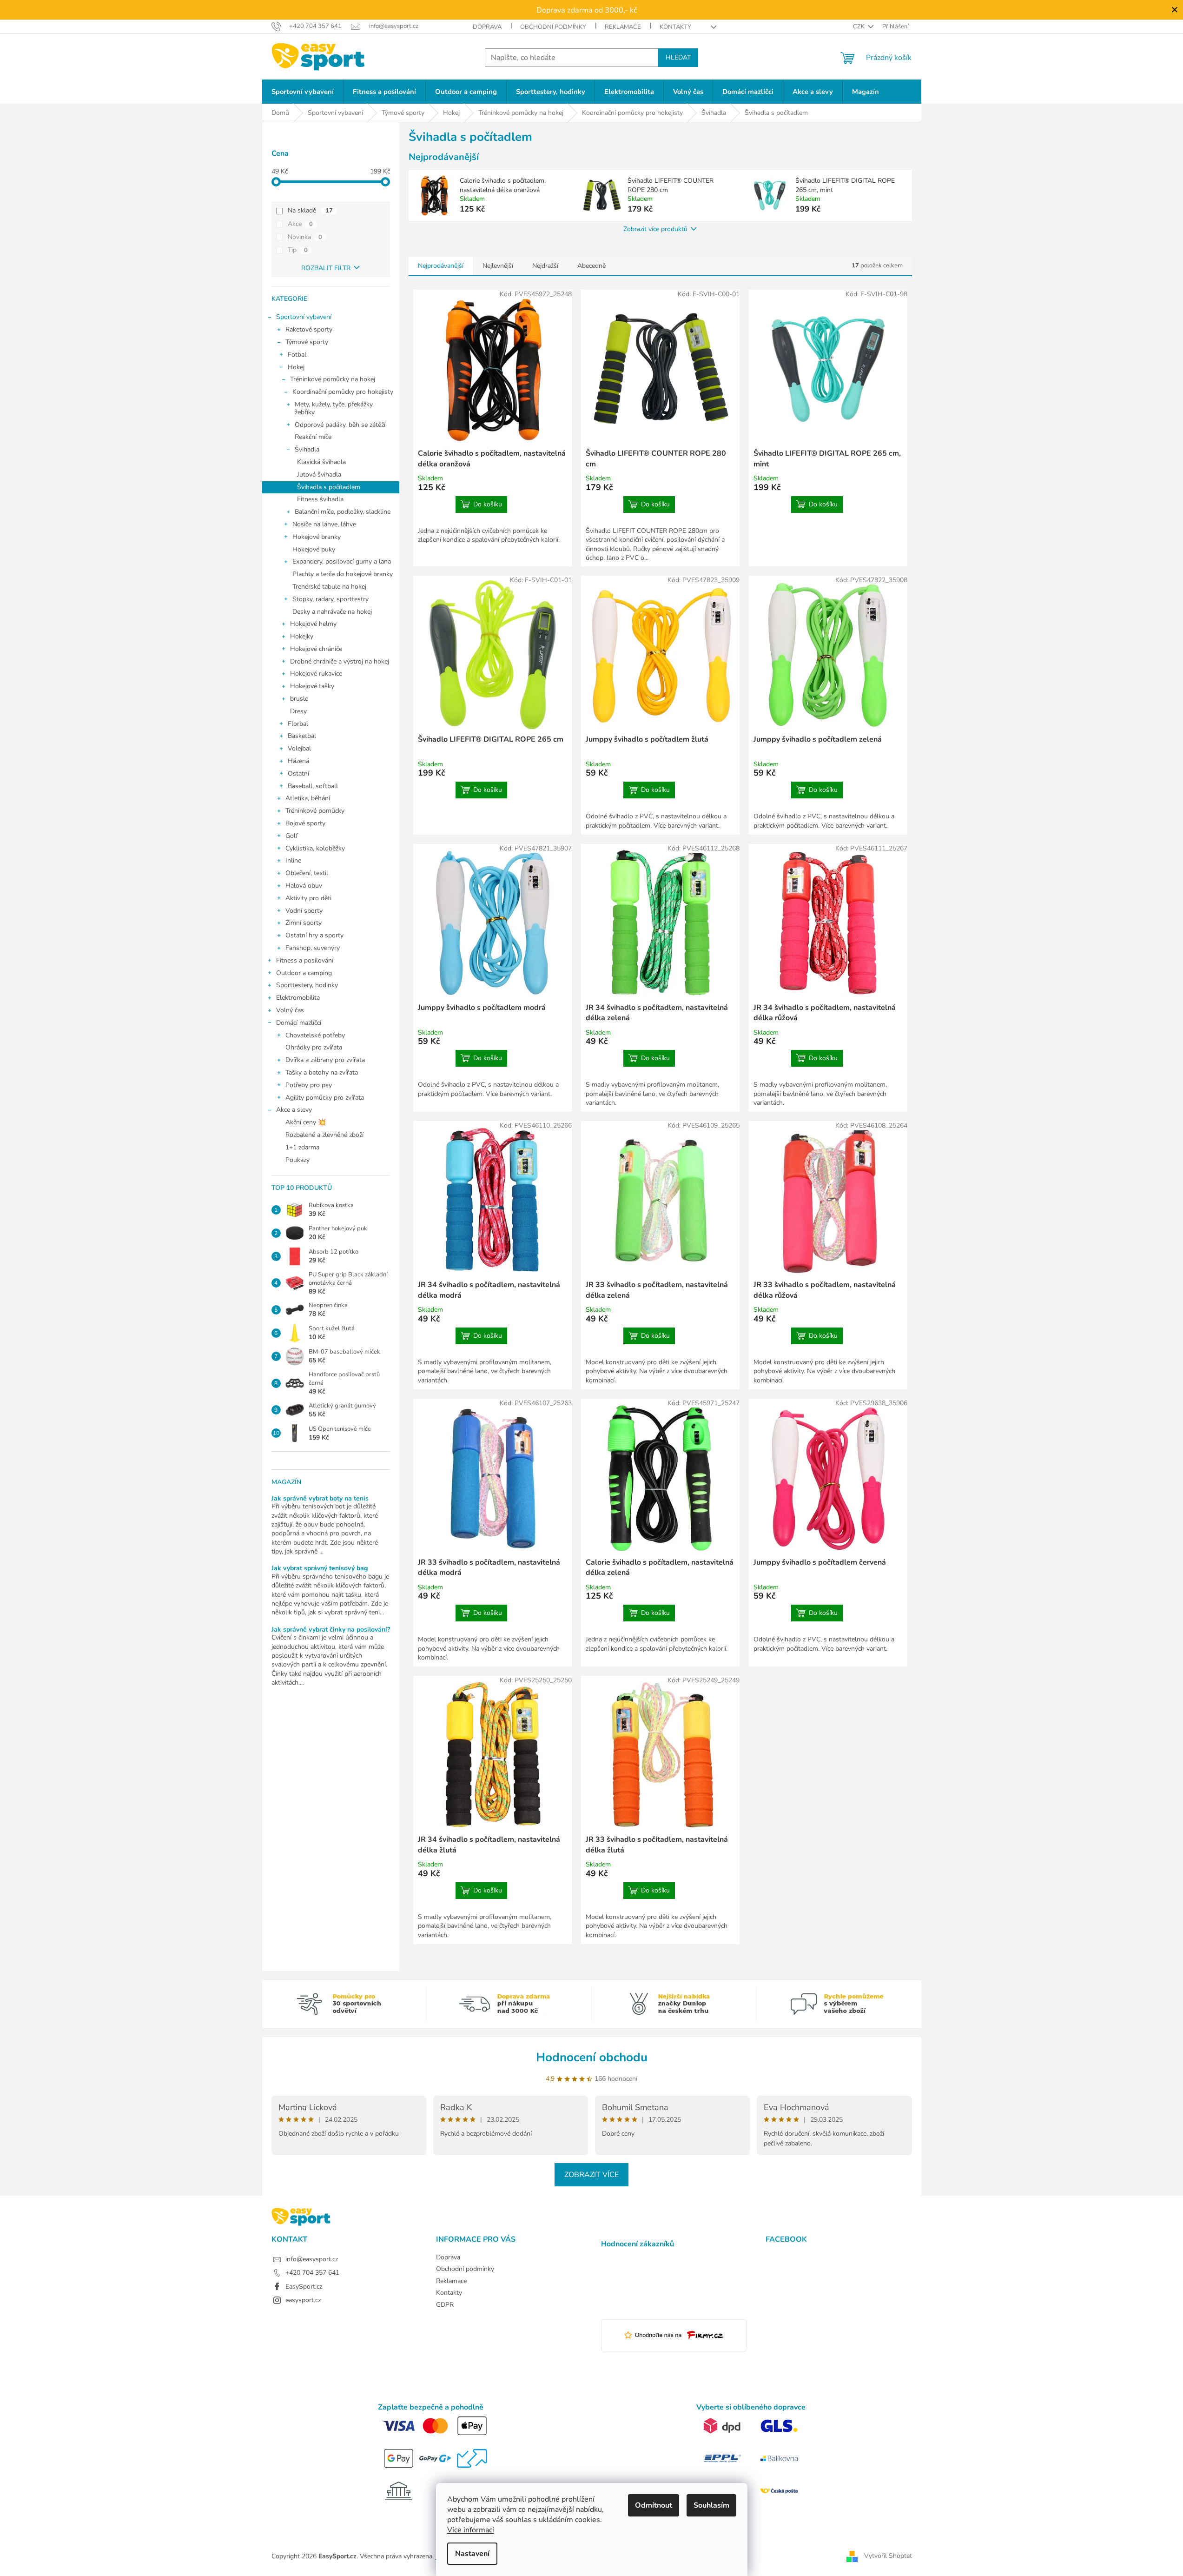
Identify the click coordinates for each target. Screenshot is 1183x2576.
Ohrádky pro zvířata (314, 1047)
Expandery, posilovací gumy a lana (342, 561)
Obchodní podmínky (553, 27)
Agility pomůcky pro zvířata (325, 1098)
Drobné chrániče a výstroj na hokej (340, 661)
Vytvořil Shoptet (888, 2556)
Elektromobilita (298, 998)
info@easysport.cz (312, 2259)
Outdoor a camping (304, 973)
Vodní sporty (304, 911)
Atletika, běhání (308, 798)
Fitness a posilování (305, 960)
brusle (299, 699)
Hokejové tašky (312, 686)
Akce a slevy (294, 1110)
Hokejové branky (317, 537)
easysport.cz (303, 2300)
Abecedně (591, 266)
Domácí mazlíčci (299, 1023)
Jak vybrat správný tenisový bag (320, 1568)
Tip (298, 250)
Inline (293, 860)
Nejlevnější (498, 266)
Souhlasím (711, 2505)
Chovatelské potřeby (315, 1035)
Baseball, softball (313, 786)
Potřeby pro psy (309, 1085)
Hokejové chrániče (316, 649)
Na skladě (310, 210)
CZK (859, 27)
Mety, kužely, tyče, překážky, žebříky (334, 408)
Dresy (298, 711)
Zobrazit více (591, 2175)
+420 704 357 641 (312, 2273)
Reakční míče (313, 437)
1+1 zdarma (302, 1147)
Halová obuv (304, 886)
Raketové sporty (309, 329)
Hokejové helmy (313, 624)
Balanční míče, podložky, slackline (343, 512)
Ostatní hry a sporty (314, 935)
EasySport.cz (304, 2287)
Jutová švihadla (319, 475)
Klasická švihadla (321, 462)
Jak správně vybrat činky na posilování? (331, 1630)
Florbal (298, 724)
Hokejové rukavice (316, 674)
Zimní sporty (304, 923)
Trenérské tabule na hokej (329, 587)
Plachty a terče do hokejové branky (343, 574)
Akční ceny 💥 (306, 1122)
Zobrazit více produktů (655, 229)
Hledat (678, 57)
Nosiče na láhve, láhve (324, 524)
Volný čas (290, 1010)
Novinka (305, 237)
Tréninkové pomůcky (315, 811)
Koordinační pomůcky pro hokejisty (343, 392)
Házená (298, 761)
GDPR (445, 2305)
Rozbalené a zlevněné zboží (324, 1135)
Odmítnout (654, 2505)
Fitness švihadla (320, 499)
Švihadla (307, 449)
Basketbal (302, 736)
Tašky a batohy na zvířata (322, 1072)
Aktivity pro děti (308, 898)
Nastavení (472, 2554)
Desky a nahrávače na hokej (332, 612)
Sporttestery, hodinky (307, 985)
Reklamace (623, 27)
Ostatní (298, 773)
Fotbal (297, 355)
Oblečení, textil (307, 873)
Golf (292, 836)
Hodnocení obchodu (592, 2057)
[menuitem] (303, 92)
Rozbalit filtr (326, 268)
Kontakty (675, 27)
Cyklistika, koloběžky (315, 848)
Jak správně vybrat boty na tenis (320, 1498)
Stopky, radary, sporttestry (330, 599)
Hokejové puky (314, 549)
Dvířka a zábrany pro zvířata (325, 1060)
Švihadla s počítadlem (329, 487)
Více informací (471, 2530)
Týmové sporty (307, 342)
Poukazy (297, 1160)
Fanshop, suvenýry (313, 948)
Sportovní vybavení (304, 317)
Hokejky (302, 636)
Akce (300, 224)
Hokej (296, 367)
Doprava (487, 27)
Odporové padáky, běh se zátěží (340, 425)
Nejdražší (545, 266)
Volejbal (299, 748)
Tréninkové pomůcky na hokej (333, 379)
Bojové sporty (305, 823)
